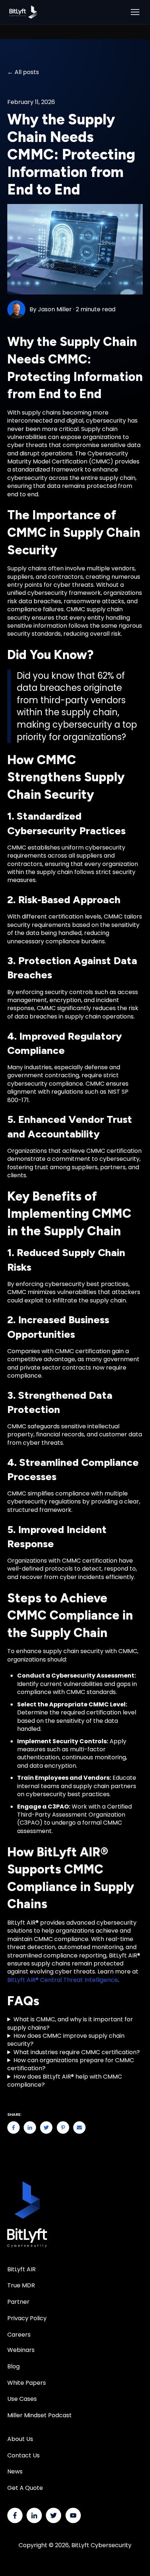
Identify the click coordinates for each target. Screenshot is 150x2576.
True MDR (21, 2285)
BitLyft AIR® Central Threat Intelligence (63, 1980)
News (15, 2471)
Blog (13, 2366)
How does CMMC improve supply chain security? (66, 2040)
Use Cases (22, 2399)
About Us (20, 2439)
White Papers (27, 2383)
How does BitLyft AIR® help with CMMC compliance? (65, 2081)
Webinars (21, 2350)
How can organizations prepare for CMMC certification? (71, 2064)
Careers (19, 2335)
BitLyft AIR (21, 2269)
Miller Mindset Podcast (40, 2415)
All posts (27, 72)
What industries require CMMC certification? (77, 2052)
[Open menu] (135, 12)
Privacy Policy (27, 2318)
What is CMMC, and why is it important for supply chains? (70, 2024)
